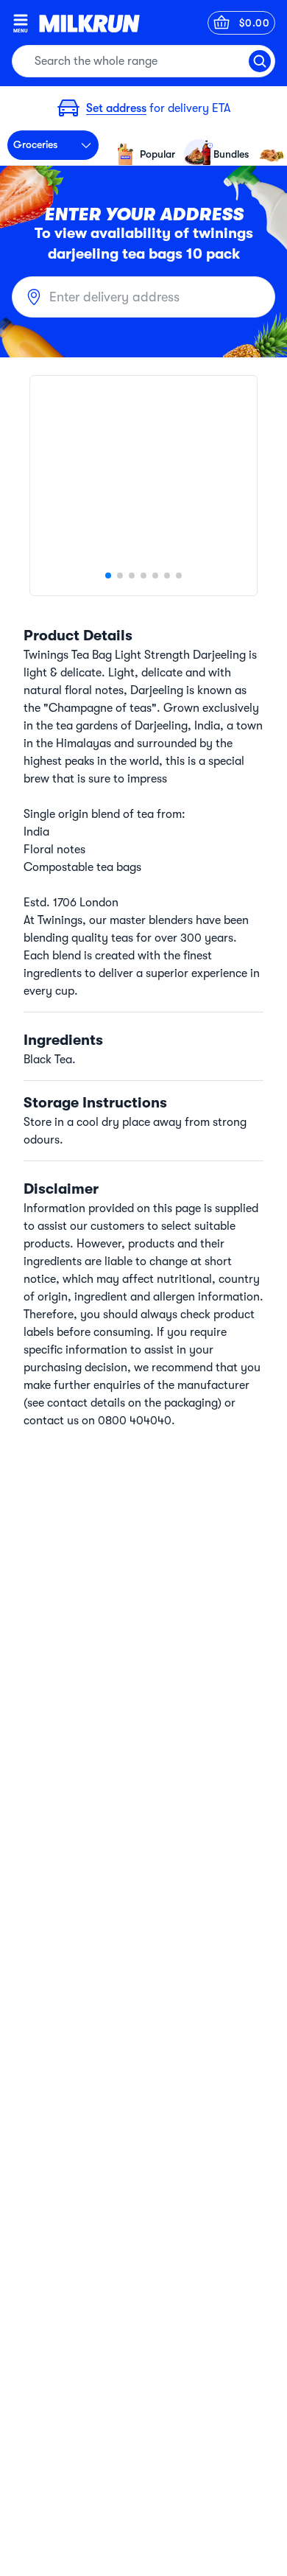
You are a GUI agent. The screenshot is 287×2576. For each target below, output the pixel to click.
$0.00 (255, 23)
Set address (116, 108)
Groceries (35, 144)
